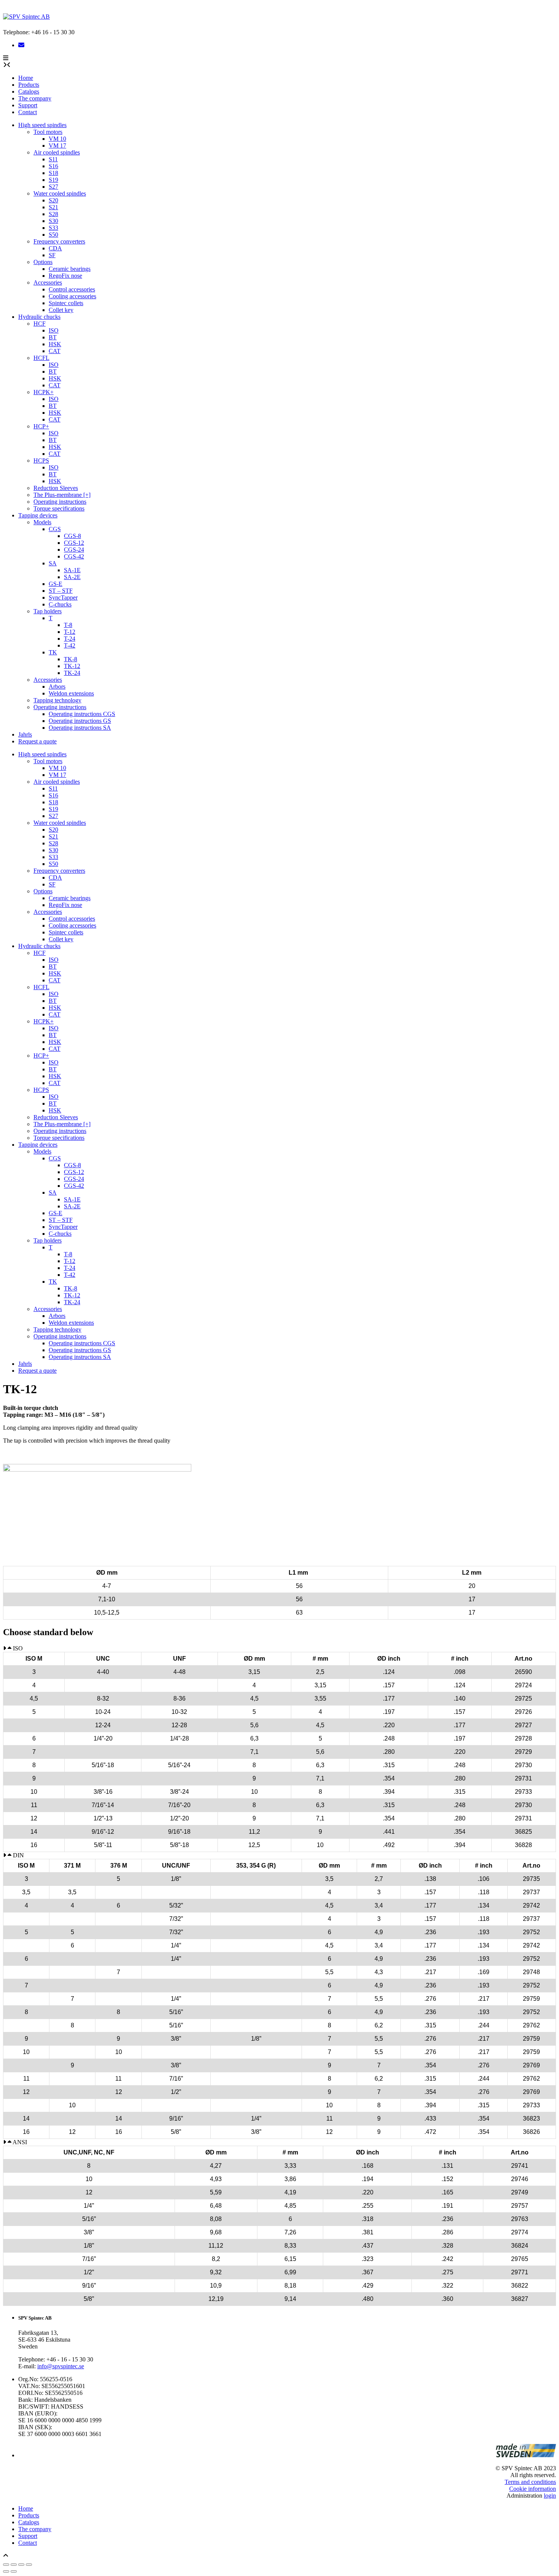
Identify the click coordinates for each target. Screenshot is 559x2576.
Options (43, 262)
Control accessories (72, 289)
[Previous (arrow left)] (6, 2571)
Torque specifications (59, 508)
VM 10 (57, 139)
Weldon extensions (71, 693)
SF (52, 255)
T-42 (70, 645)
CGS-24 (74, 550)
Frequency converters (59, 241)
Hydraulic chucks (39, 317)
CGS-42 (74, 556)
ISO (54, 330)
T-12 (70, 632)
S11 (53, 159)
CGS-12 (74, 543)
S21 (53, 207)
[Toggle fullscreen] (14, 2565)
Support (28, 105)
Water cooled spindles (60, 193)
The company (35, 98)
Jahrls (25, 734)
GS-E (56, 584)
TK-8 (71, 659)
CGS (55, 529)
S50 (53, 235)
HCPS (41, 461)
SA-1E (72, 570)
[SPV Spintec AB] (26, 17)
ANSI (20, 2142)
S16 (53, 166)
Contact (28, 112)
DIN (18, 1855)
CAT (55, 351)
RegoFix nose (65, 276)
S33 (53, 228)
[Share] (21, 2565)
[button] (6, 58)
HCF (40, 324)
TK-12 (72, 666)
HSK (55, 344)
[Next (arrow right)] (14, 2571)
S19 (53, 180)
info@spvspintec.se (61, 2366)
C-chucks (60, 604)
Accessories (48, 282)
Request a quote (37, 741)
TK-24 (72, 673)
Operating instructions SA (80, 728)
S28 (53, 214)
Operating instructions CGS (82, 714)
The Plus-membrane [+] (62, 495)
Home (26, 78)
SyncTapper (63, 597)
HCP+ (41, 426)
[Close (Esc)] (29, 2565)
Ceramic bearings (70, 269)
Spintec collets (66, 303)
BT (53, 337)
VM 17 (57, 146)
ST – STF (61, 591)
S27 (53, 187)
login (550, 2496)
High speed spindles (42, 125)
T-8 (68, 625)
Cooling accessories (72, 296)
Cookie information (533, 2489)
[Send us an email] (21, 45)
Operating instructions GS (80, 721)
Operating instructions (60, 502)
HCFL (41, 358)
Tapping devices (38, 515)
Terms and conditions (530, 2482)
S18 (53, 173)
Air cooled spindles (57, 152)
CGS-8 (72, 536)
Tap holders (48, 611)
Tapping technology (57, 700)
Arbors (57, 687)
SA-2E (72, 577)
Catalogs (29, 91)
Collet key (61, 310)
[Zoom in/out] (6, 2565)
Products (29, 85)
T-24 (70, 639)
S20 (53, 200)
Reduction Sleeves (56, 488)
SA (53, 563)
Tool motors (48, 132)
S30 (53, 221)
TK (53, 652)
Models (42, 522)
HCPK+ (44, 392)
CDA (55, 248)
